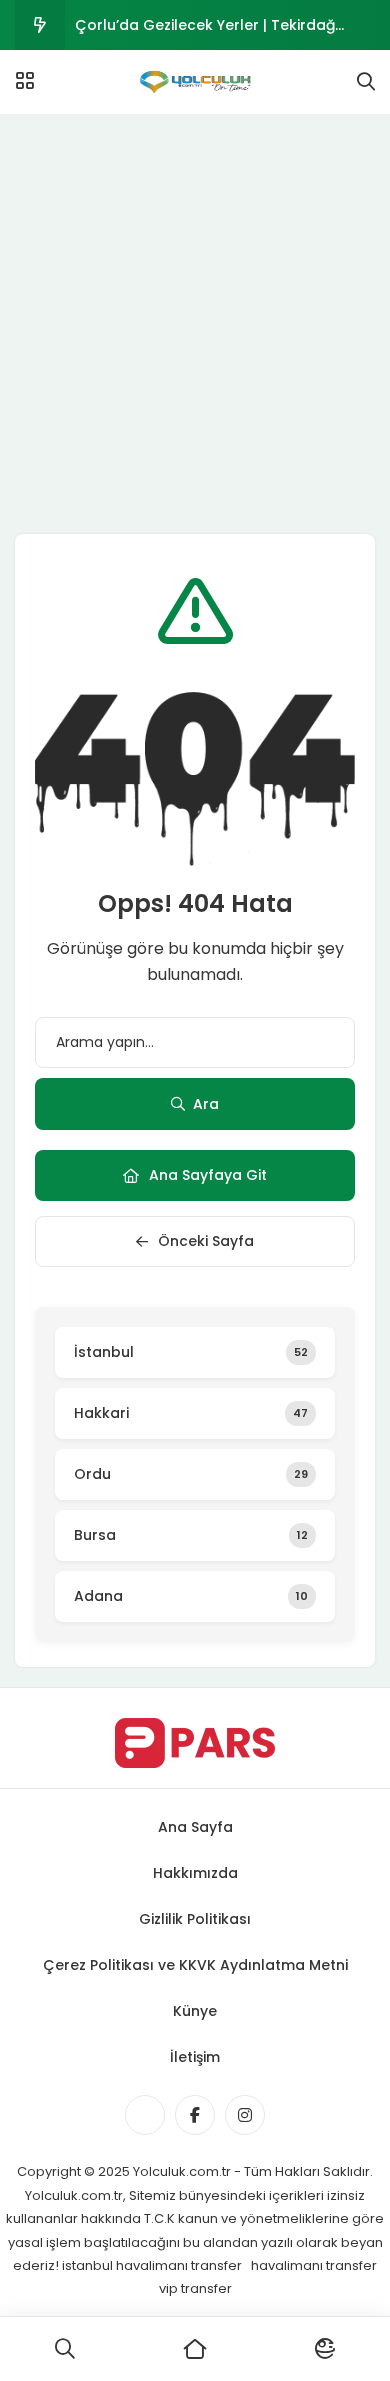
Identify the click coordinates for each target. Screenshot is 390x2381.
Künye (195, 2011)
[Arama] (366, 82)
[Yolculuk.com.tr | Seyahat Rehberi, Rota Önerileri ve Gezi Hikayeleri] (195, 82)
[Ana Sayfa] (195, 2349)
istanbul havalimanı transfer (153, 2265)
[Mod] (325, 2349)
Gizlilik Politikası (195, 1919)
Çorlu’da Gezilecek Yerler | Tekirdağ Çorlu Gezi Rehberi (205, 32)
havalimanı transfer (314, 2265)
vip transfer (195, 2288)
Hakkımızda (195, 1873)
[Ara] (65, 2349)
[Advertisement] (195, 319)
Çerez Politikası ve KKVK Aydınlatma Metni (195, 1965)
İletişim (195, 2057)
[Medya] (145, 2115)
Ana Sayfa (195, 1827)
